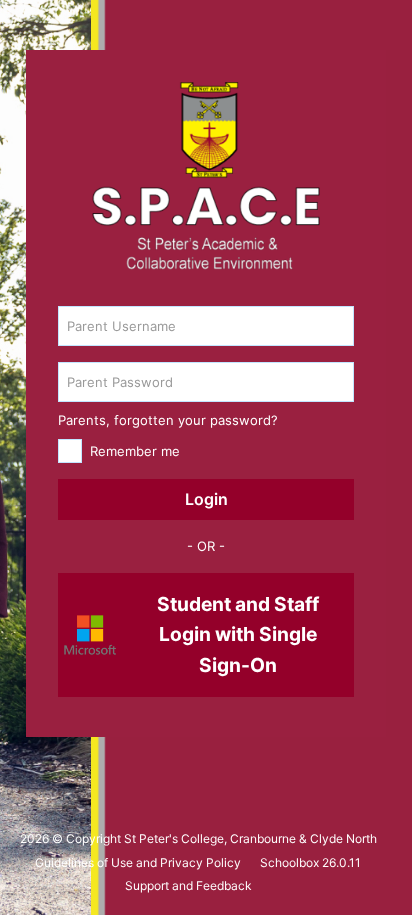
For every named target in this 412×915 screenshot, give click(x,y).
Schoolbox (289, 862)
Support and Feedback (188, 885)
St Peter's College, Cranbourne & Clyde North (250, 838)
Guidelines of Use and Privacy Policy (138, 862)
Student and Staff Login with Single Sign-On (238, 634)
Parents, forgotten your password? (168, 420)
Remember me (135, 451)
